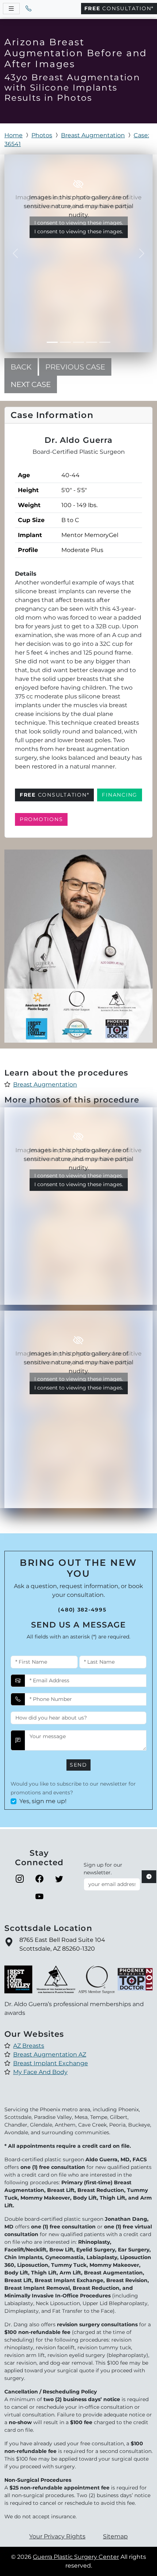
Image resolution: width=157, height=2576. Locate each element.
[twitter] (59, 1879)
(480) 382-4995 (82, 1610)
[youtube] (39, 1897)
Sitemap (115, 2536)
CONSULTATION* (119, 8)
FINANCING (120, 795)
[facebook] (39, 1879)
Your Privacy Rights (57, 2536)
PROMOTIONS (41, 819)
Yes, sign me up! (43, 1801)
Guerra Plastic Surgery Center (76, 2557)
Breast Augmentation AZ (50, 2054)
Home (14, 135)
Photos (42, 135)
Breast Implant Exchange (51, 2063)
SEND (78, 1765)
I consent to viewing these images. (79, 231)
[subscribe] (149, 1877)
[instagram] (20, 1879)
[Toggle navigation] (11, 9)
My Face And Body (40, 2072)
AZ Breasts (29, 2046)
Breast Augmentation (93, 135)
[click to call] (28, 9)
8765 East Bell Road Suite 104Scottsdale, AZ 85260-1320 (62, 1944)
